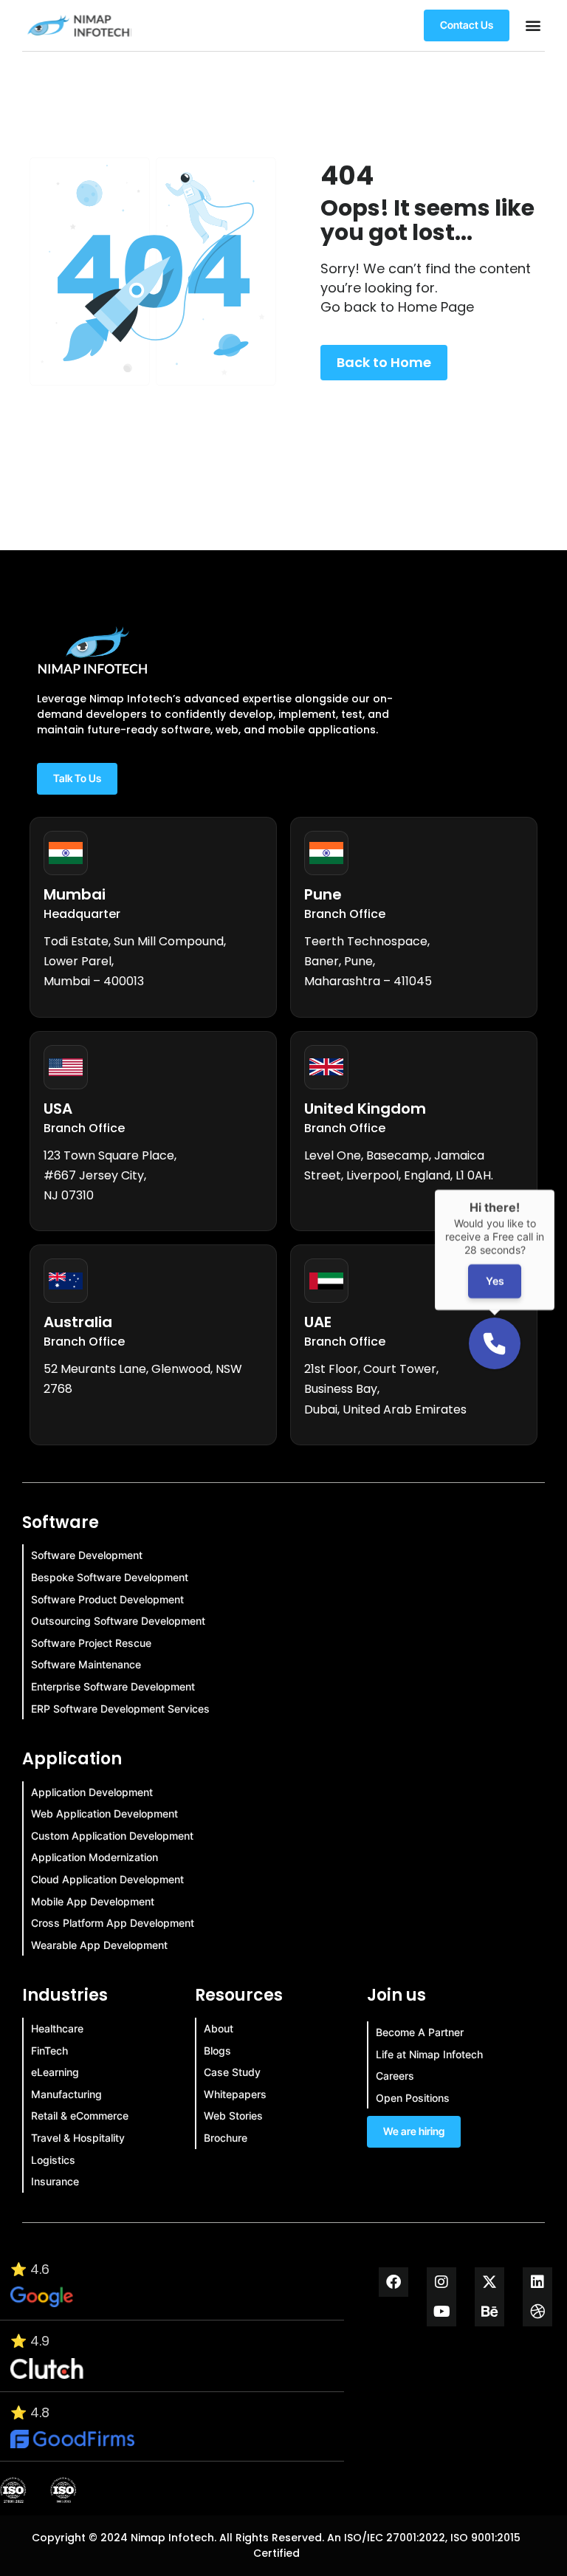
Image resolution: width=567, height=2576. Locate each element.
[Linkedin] (537, 2282)
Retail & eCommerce (80, 2116)
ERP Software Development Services (120, 1709)
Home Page (436, 307)
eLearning (55, 2072)
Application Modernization (94, 1857)
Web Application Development (104, 1813)
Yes (494, 1281)
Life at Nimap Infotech (429, 2054)
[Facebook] (394, 2282)
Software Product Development (107, 1599)
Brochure (226, 2138)
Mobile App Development (93, 1901)
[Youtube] (441, 2312)
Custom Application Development (112, 1836)
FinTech (49, 2051)
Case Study (232, 2072)
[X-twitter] (489, 2282)
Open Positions (413, 2098)
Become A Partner (420, 2032)
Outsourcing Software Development (118, 1621)
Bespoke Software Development (110, 1577)
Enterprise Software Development (113, 1686)
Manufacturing (66, 2094)
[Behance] (489, 2312)
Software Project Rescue (91, 1643)
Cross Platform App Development (113, 1923)
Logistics (53, 2160)
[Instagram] (441, 2282)
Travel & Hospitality (78, 2138)
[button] (533, 25)
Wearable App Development (99, 1945)
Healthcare (57, 2028)
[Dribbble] (537, 2312)
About (219, 2028)
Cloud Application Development (107, 1879)
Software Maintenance (86, 1664)
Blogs (217, 2051)
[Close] (554, 1190)
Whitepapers (235, 2094)
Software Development (87, 1555)
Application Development (92, 1792)
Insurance (55, 2181)
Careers (395, 2076)
